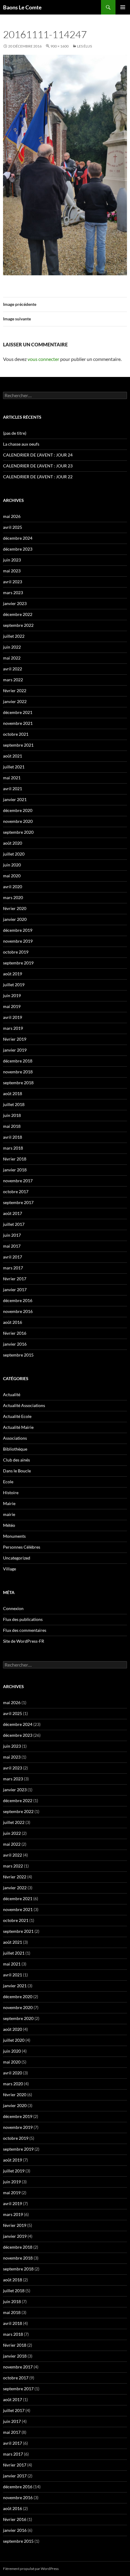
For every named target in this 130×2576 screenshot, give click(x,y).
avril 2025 (13, 527)
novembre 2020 (18, 821)
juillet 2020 (14, 854)
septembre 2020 (18, 832)
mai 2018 (12, 1126)
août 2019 (13, 974)
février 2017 (15, 1279)
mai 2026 (12, 516)
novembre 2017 (18, 1181)
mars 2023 (13, 592)
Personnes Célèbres (22, 1547)
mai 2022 (12, 658)
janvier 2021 (15, 799)
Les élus (84, 46)
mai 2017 (12, 1246)
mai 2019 (12, 1006)
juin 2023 (12, 560)
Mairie (9, 1503)
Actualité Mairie (18, 1427)
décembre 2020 (18, 810)
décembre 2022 (18, 614)
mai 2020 (12, 876)
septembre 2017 (18, 1202)
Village (10, 1569)
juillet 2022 (14, 636)
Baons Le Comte (22, 7)
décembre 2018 (18, 1061)
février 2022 (15, 691)
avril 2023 (13, 582)
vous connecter (43, 359)
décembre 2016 (18, 1300)
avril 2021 (13, 789)
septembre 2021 (18, 745)
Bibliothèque (15, 1449)
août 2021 (13, 756)
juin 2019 (12, 995)
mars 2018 (13, 1148)
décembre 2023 (18, 549)
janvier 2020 (15, 919)
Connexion (13, 1608)
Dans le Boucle (17, 1471)
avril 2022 (13, 669)
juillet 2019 (14, 985)
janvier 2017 (15, 1290)
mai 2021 (12, 778)
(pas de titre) (15, 433)
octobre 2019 (16, 952)
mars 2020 (13, 897)
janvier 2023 (15, 603)
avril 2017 (13, 1257)
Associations (15, 1438)
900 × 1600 (60, 46)
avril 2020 (13, 887)
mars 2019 (13, 1028)
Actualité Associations (24, 1405)
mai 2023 (12, 571)
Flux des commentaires (25, 1630)
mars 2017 (13, 1268)
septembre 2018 (18, 1083)
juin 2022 (12, 647)
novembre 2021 (18, 723)
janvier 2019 (15, 1050)
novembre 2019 (18, 941)
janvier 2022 (15, 701)
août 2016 (13, 1322)
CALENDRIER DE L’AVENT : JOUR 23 (38, 466)
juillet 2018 (14, 1104)
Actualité (12, 1394)
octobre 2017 (16, 1191)
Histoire (11, 1493)
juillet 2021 (14, 767)
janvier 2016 (15, 1344)
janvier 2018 (15, 1170)
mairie (9, 1514)
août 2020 (13, 843)
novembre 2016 (18, 1311)
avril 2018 (13, 1137)
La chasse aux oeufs (21, 444)
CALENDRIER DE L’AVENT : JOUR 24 (38, 455)
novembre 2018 (18, 1072)
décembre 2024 (18, 538)
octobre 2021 (16, 734)
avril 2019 (13, 1017)
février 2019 (15, 1039)
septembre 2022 (18, 625)
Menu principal (123, 7)
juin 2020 (12, 865)
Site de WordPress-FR (24, 1641)
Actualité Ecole (17, 1416)
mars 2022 (13, 680)
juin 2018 (12, 1115)
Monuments (14, 1536)
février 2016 (15, 1333)
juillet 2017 (14, 1224)
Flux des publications (23, 1619)
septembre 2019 (18, 963)
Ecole (8, 1482)
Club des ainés (16, 1460)
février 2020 (15, 908)
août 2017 (13, 1213)
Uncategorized (17, 1558)
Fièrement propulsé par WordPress (31, 2569)
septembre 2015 (18, 1355)
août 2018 (13, 1093)
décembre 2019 (18, 930)
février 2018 (15, 1159)
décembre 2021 (18, 712)
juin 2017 (12, 1235)
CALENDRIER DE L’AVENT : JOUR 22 (38, 477)
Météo (9, 1525)
